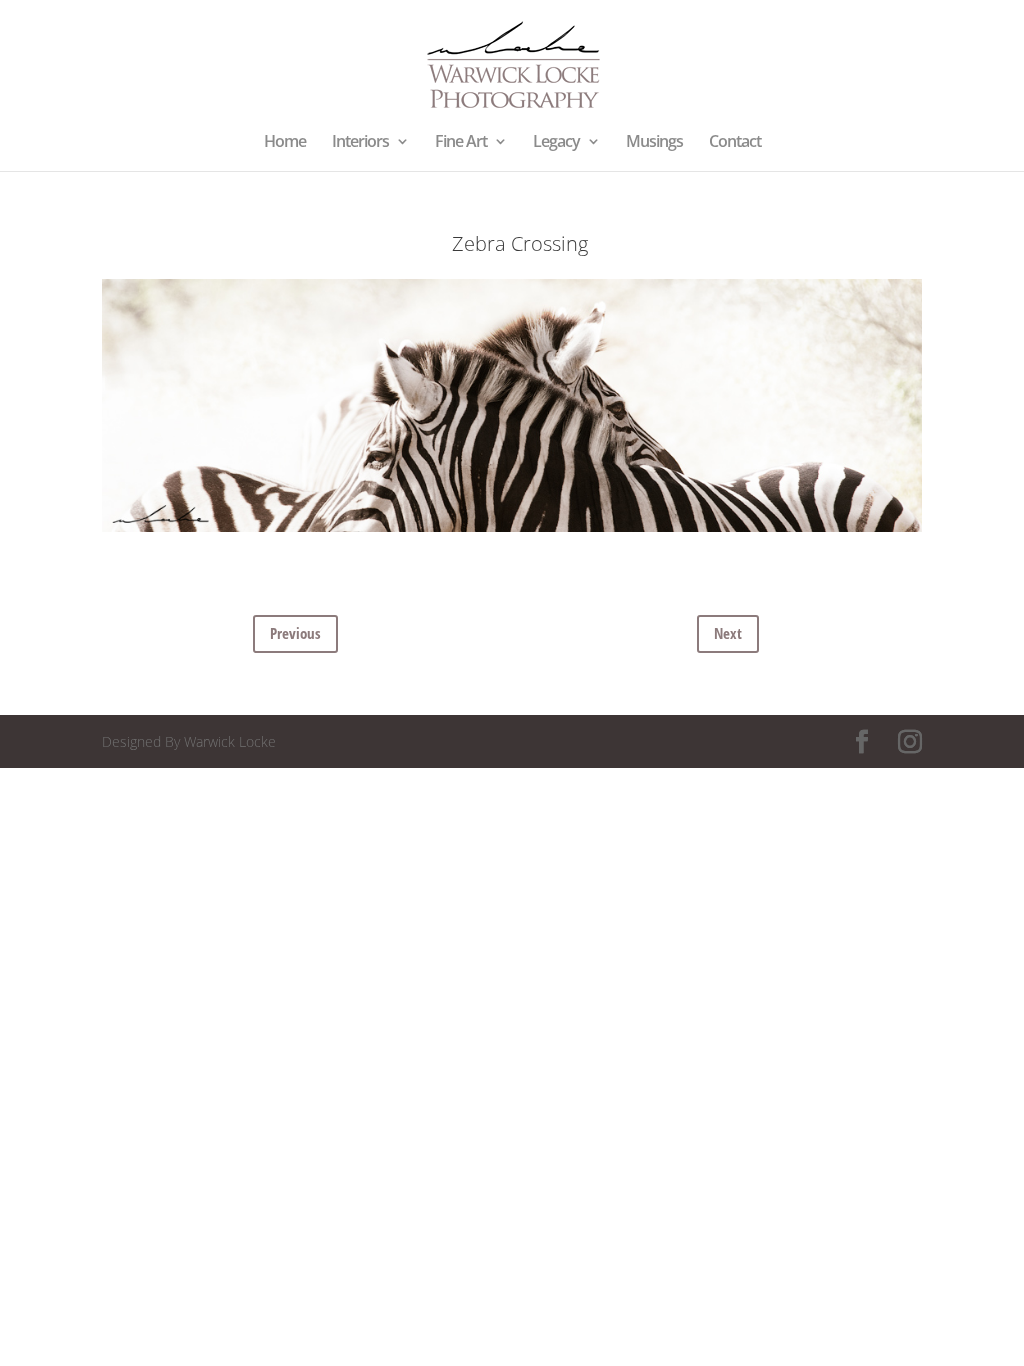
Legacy (556, 143)
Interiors (360, 143)
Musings (654, 143)
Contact (735, 143)
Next (728, 633)
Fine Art (461, 143)
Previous (295, 633)
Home (285, 143)
